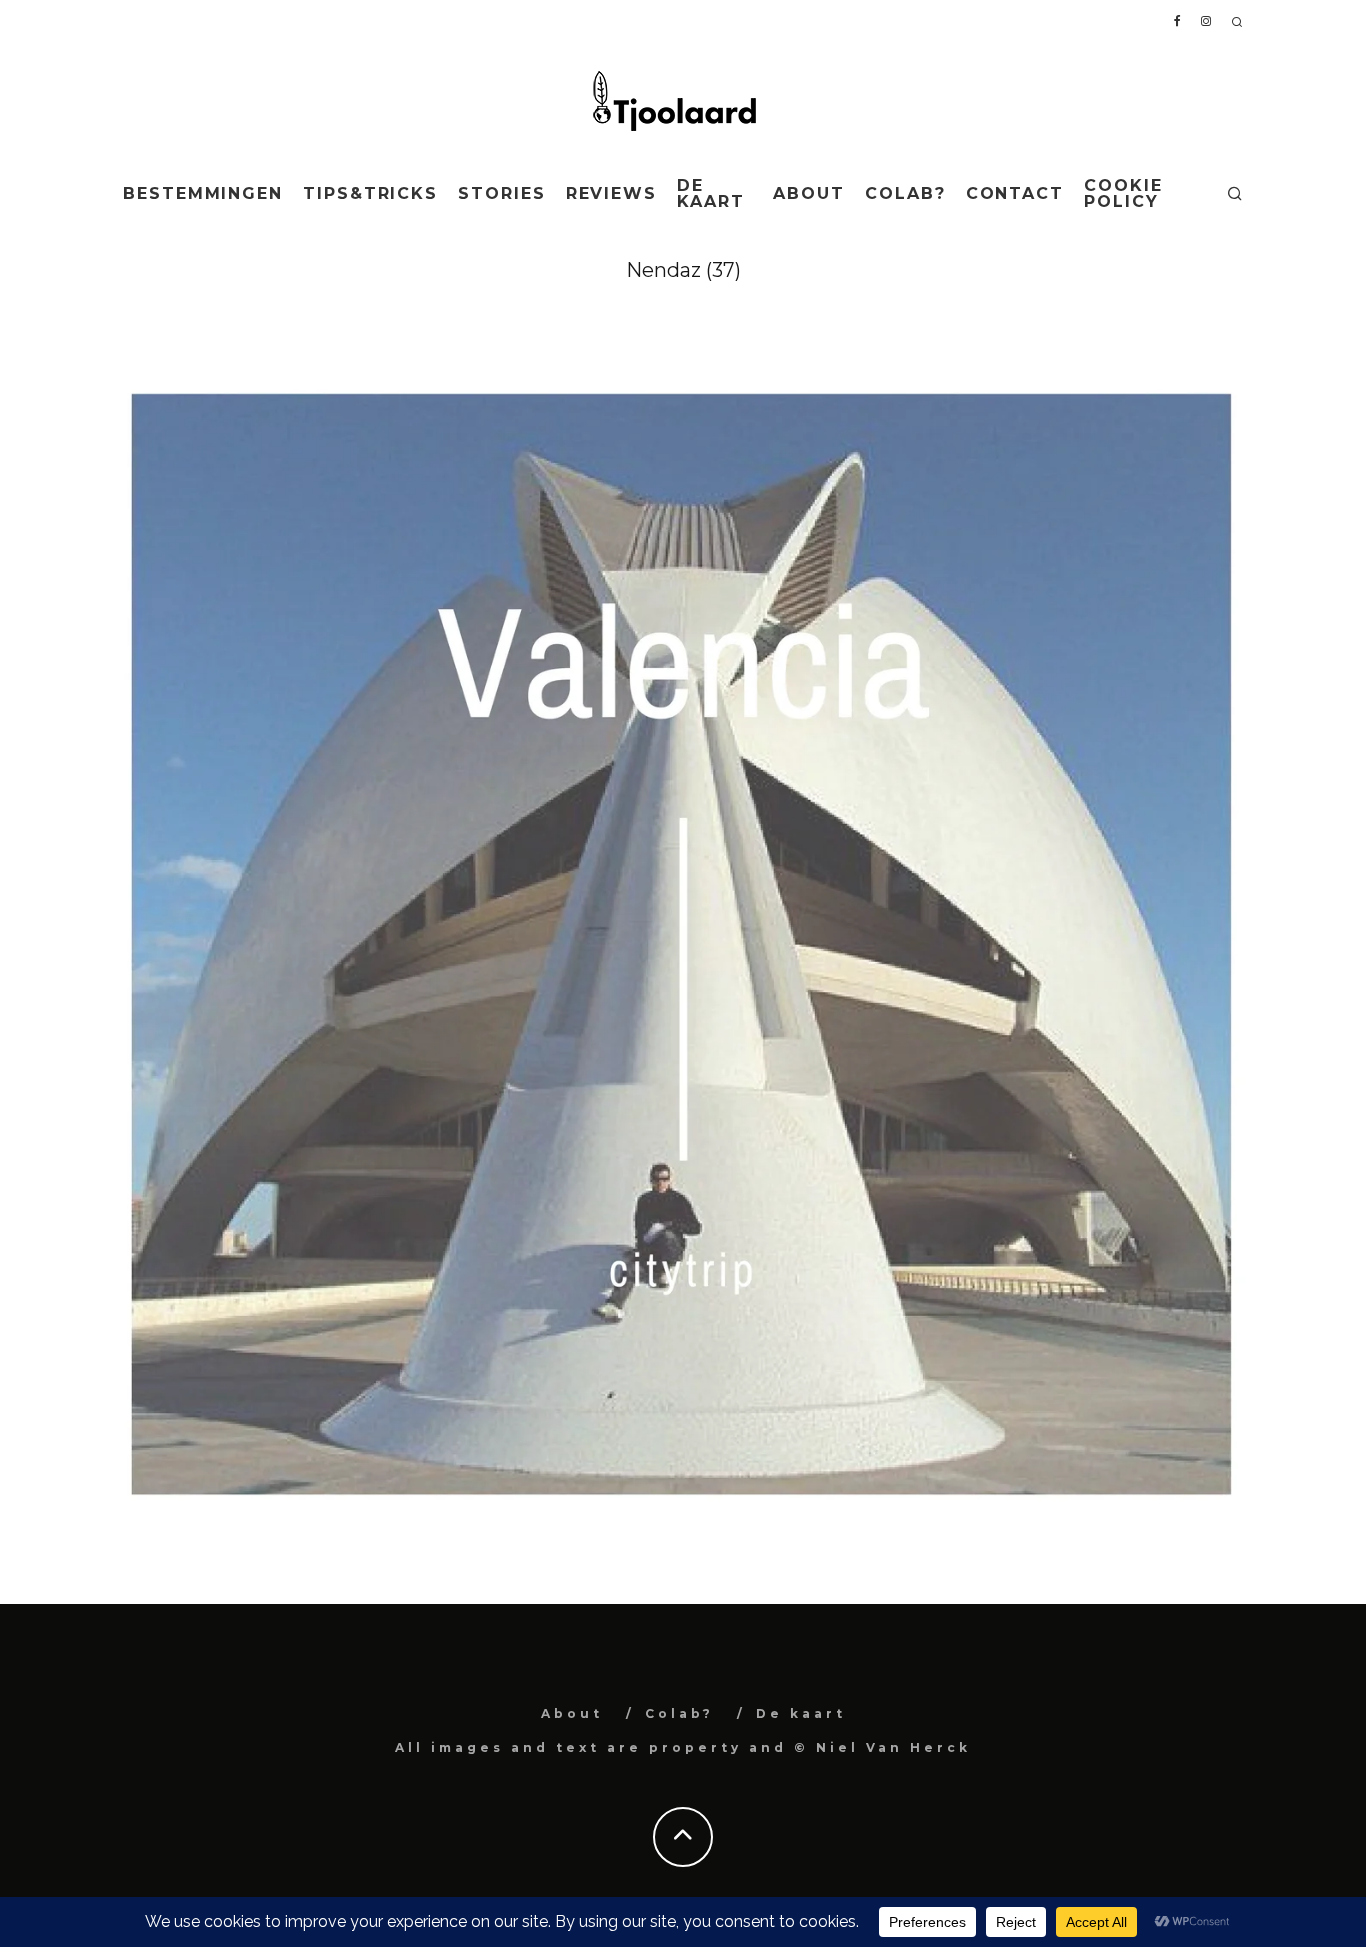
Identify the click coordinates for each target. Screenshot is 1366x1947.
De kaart (711, 193)
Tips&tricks (370, 193)
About (809, 193)
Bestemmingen (203, 193)
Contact (1015, 193)
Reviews (611, 193)
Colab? (905, 193)
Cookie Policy (1123, 193)
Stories (501, 193)
